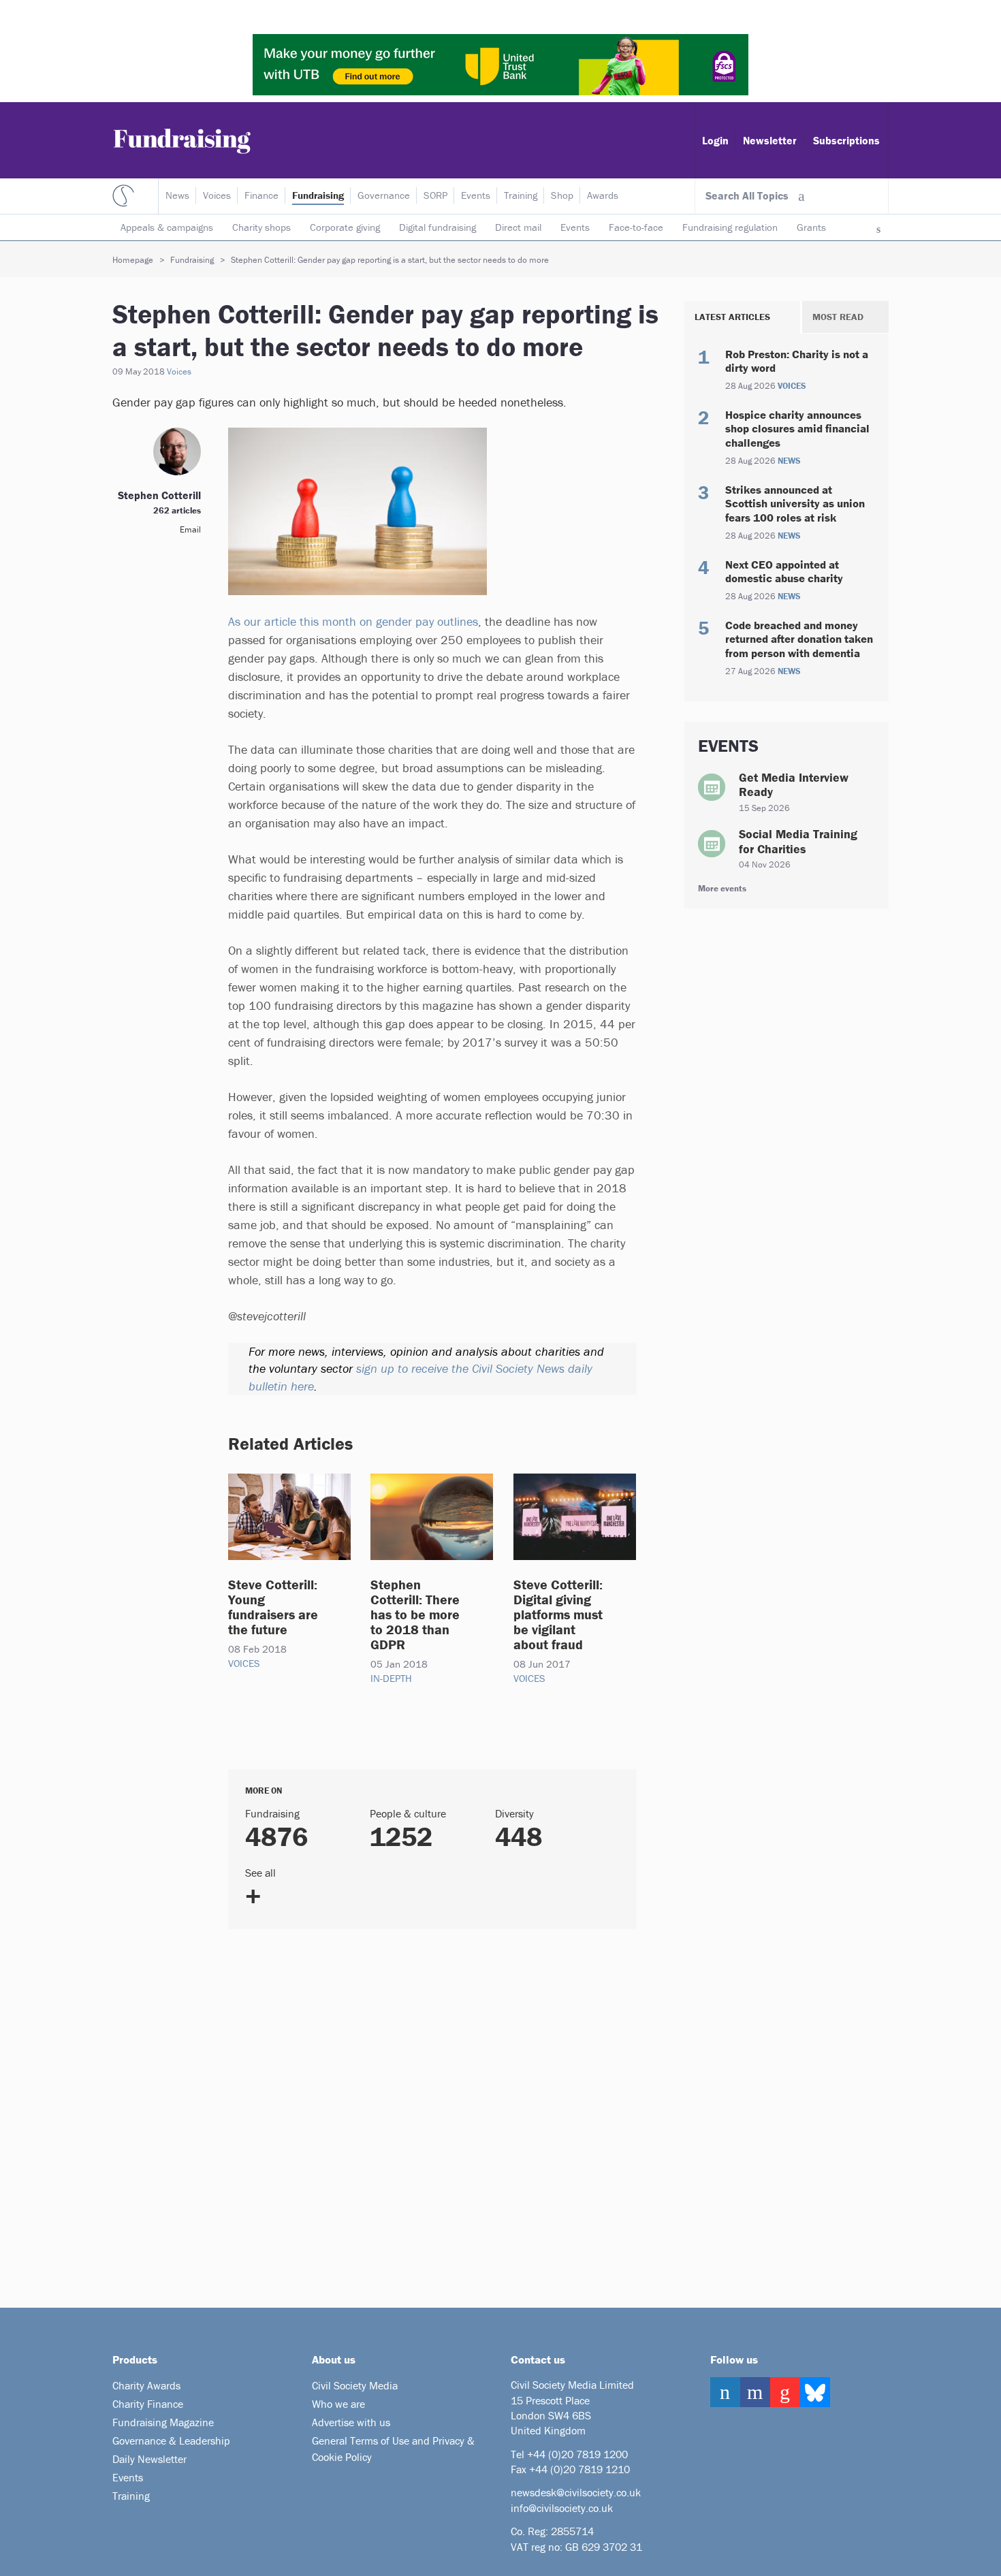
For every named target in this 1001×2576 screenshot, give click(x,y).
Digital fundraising (438, 227)
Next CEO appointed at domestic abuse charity (784, 571)
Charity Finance (148, 2404)
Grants (811, 227)
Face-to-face (636, 227)
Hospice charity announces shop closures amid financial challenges (797, 429)
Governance (384, 195)
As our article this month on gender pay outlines (353, 621)
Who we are (338, 2404)
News (177, 195)
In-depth (391, 1678)
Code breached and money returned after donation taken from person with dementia (799, 639)
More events (722, 888)
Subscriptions (846, 140)
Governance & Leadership (171, 2440)
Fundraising (318, 195)
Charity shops (261, 227)
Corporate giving (345, 227)
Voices (217, 195)
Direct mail (518, 227)
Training (521, 195)
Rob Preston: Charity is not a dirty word (797, 361)
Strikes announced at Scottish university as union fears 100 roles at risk (795, 504)
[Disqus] (415, 2113)
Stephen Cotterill (159, 495)
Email (190, 529)
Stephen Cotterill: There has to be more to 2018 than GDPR (415, 1614)
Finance (261, 195)
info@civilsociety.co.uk (562, 2508)
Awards (603, 195)
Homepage (133, 260)
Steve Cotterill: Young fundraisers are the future (273, 1607)
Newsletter (770, 140)
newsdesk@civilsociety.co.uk (576, 2492)
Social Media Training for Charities (798, 841)
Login (715, 140)
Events (575, 227)
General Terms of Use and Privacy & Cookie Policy (393, 2449)
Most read (838, 317)
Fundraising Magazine (163, 2422)
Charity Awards (146, 2385)
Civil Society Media (355, 2385)
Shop (562, 195)
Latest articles (732, 317)
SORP (435, 195)
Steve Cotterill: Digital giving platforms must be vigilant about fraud (558, 1614)
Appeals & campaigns (167, 227)
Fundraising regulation (730, 227)
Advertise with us (351, 2422)
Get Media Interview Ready (794, 785)
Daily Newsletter (149, 2459)
